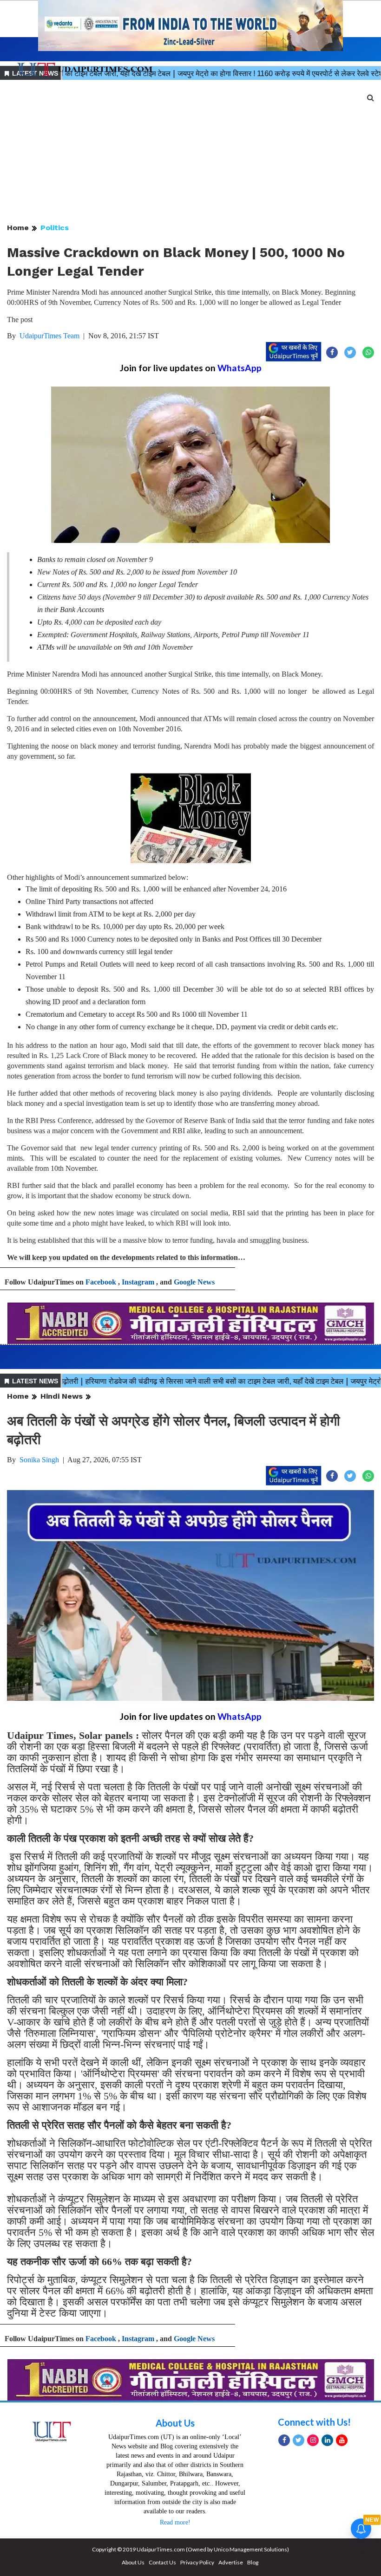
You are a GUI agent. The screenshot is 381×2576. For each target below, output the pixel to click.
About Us (175, 2423)
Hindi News (62, 1396)
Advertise (231, 2562)
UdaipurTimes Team (49, 336)
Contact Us (162, 2562)
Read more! (175, 2522)
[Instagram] (313, 2440)
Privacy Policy (197, 2562)
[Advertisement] (190, 152)
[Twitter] (299, 2440)
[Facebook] (284, 2440)
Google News (194, 1282)
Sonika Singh (39, 1460)
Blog (253, 2562)
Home (18, 228)
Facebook (101, 1282)
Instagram (138, 1282)
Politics (55, 228)
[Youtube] (342, 2440)
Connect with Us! (314, 2422)
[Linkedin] (327, 2440)
